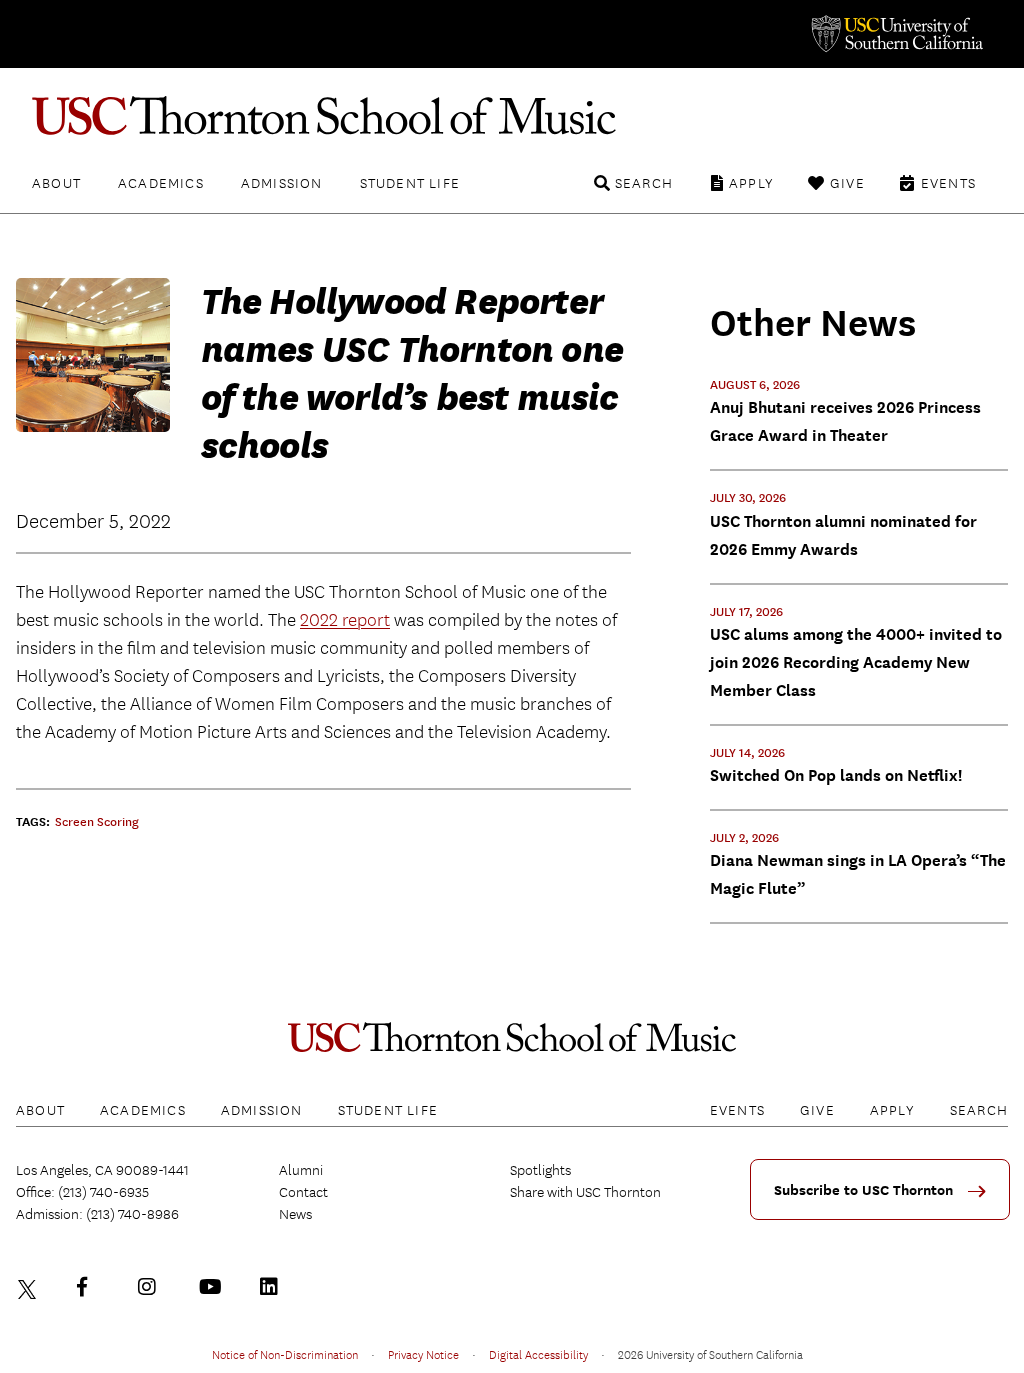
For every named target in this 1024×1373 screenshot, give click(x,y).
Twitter (30, 1287)
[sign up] (984, 1198)
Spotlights (540, 1170)
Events (948, 183)
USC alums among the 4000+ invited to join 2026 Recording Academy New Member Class (856, 662)
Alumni (301, 1170)
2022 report (345, 620)
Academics (161, 183)
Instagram (152, 1287)
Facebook (91, 1287)
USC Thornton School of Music (512, 116)
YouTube (213, 1287)
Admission (282, 183)
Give (847, 183)
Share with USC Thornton (585, 1192)
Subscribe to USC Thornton (863, 1190)
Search (644, 183)
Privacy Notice (423, 1354)
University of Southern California (896, 34)
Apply (751, 183)
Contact (303, 1192)
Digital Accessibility (538, 1354)
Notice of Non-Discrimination (285, 1354)
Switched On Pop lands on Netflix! (836, 775)
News (295, 1214)
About (56, 183)
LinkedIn (274, 1287)
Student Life (410, 183)
